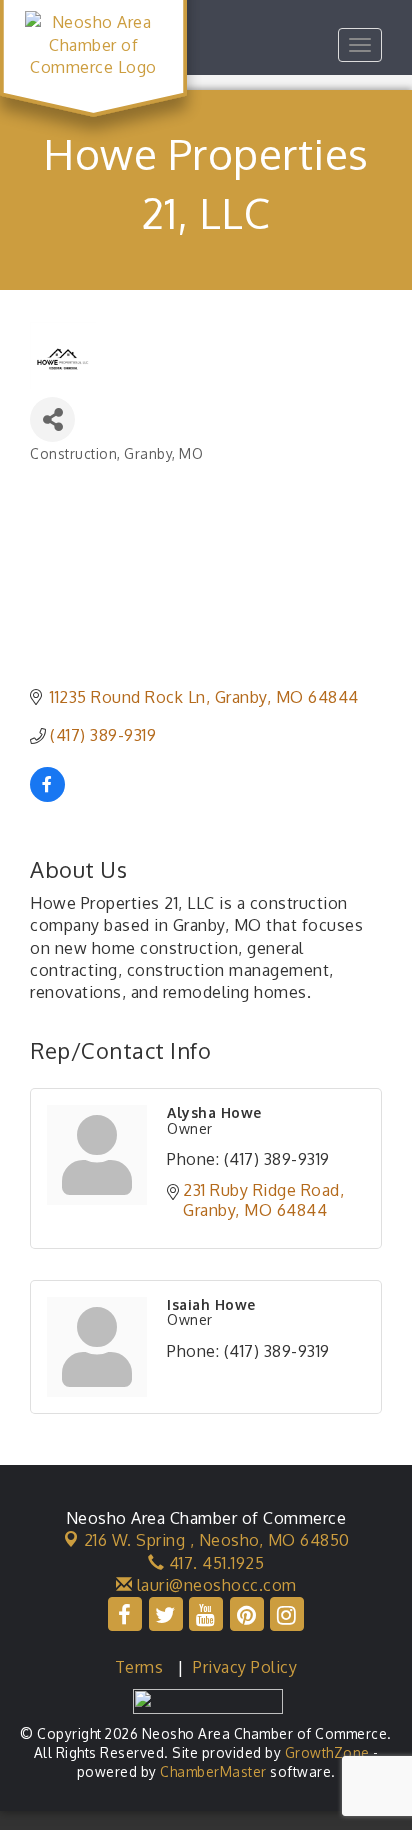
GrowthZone (327, 1752)
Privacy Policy (245, 1667)
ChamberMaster (213, 1771)
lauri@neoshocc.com (214, 1585)
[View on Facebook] (47, 796)
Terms (139, 1667)
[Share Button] (52, 419)
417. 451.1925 (214, 1563)
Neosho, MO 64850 (217, 1540)
